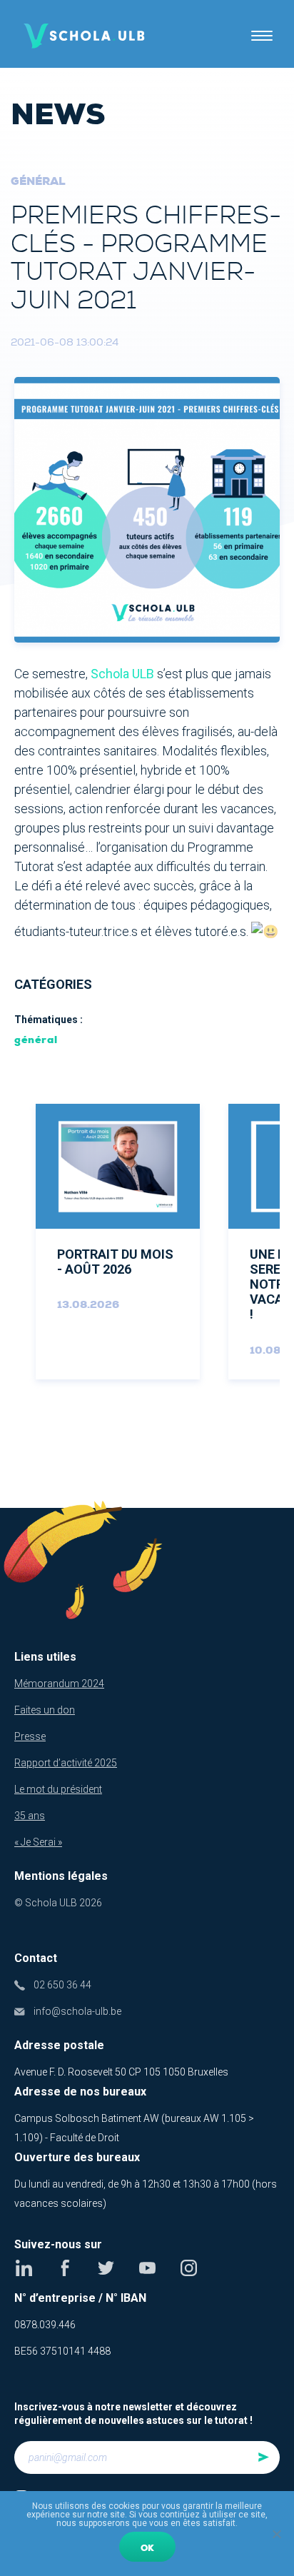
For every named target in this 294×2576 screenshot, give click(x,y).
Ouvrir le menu (262, 36)
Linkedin (24, 2268)
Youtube (147, 2268)
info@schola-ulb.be (77, 2011)
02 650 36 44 (62, 1985)
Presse (30, 1736)
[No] (276, 2534)
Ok (147, 2548)
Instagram (189, 2268)
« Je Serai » (38, 1842)
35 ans (30, 1816)
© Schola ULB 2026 (58, 1903)
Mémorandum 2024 (59, 1684)
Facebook (65, 2268)
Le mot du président (58, 1789)
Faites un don (45, 1710)
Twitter (106, 2268)
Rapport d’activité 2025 (66, 1763)
